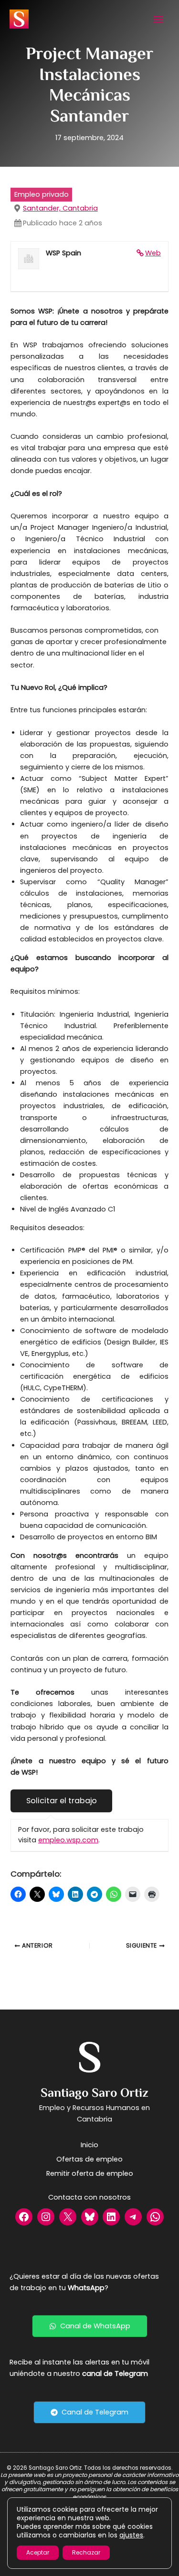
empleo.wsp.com (68, 1840)
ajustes (131, 2535)
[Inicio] (89, 2145)
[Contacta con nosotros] (89, 2197)
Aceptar (38, 2552)
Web (153, 253)
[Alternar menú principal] (158, 19)
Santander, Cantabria (60, 208)
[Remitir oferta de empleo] (90, 2173)
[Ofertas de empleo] (89, 2159)
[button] (90, 2326)
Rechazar (86, 2552)
